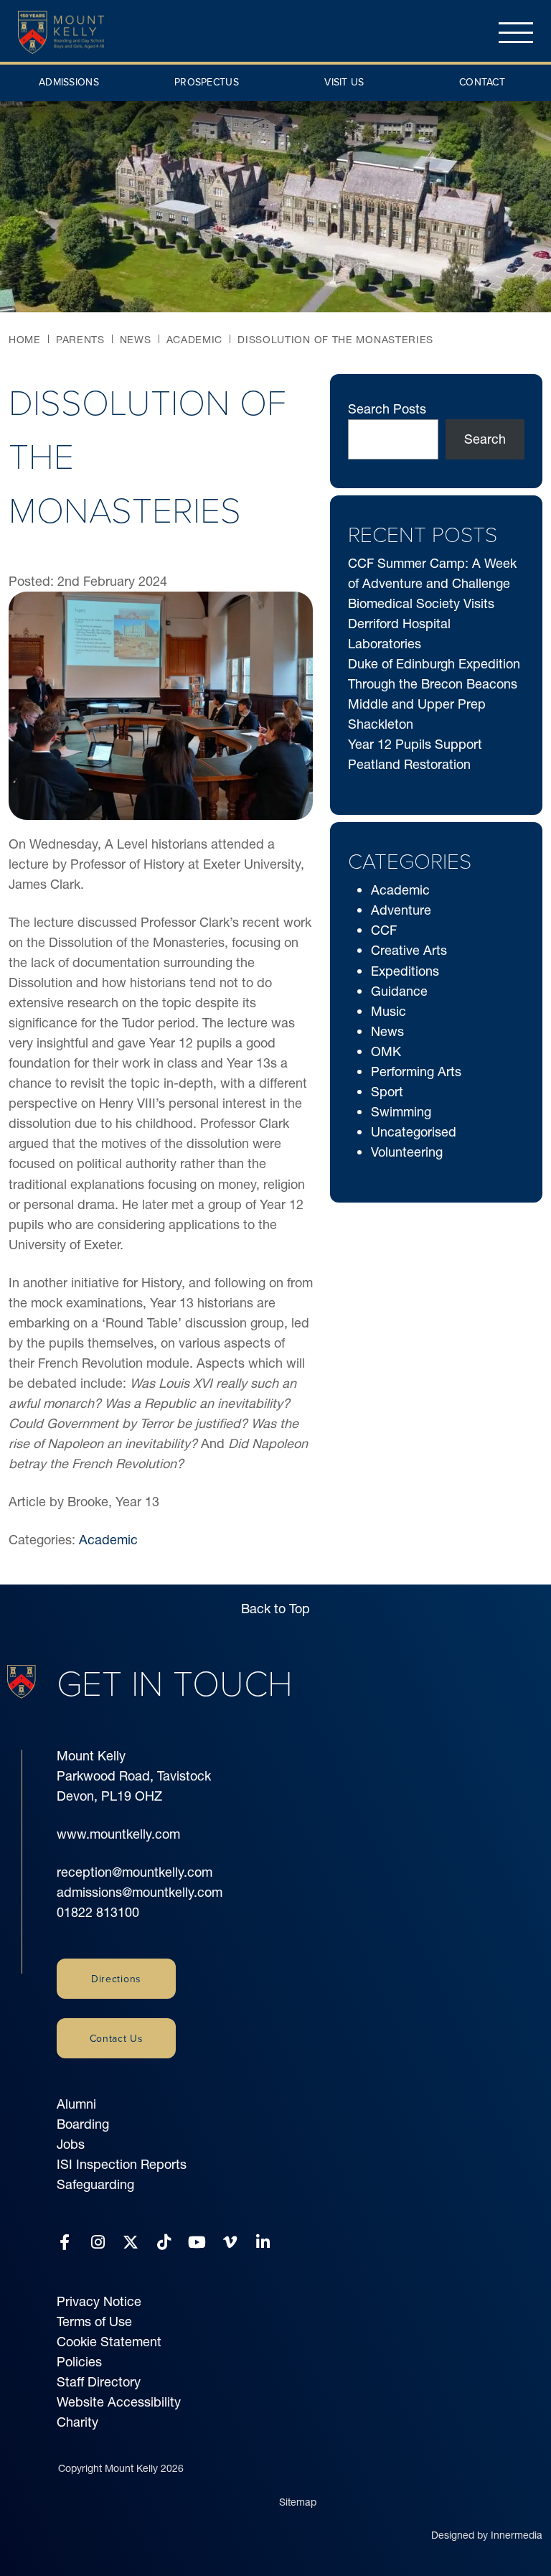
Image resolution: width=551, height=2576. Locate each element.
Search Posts (387, 409)
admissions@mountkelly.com (140, 1892)
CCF (384, 930)
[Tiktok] (164, 2243)
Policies (79, 2362)
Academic (108, 1540)
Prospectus (207, 82)
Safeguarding (95, 2184)
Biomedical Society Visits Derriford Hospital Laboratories (421, 624)
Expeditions (405, 971)
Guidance (399, 991)
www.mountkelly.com (118, 1834)
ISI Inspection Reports (122, 2164)
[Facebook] (65, 2243)
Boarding (83, 2124)
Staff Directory (99, 2382)
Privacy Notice (99, 2301)
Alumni (76, 2104)
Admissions (69, 82)
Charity (77, 2422)
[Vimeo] (230, 2243)
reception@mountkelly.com (135, 1872)
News (387, 1031)
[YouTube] (197, 2243)
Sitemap (298, 2502)
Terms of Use (94, 2321)
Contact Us (117, 2038)
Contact (482, 82)
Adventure (401, 910)
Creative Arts (409, 950)
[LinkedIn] (263, 2243)
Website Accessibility (119, 2402)
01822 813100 (98, 1912)
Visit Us (344, 82)
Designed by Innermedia (487, 2535)
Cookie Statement (109, 2342)
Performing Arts (416, 1072)
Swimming (401, 1112)
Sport (387, 1092)
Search (485, 439)
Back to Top (275, 1609)
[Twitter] (131, 2243)
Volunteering (407, 1152)
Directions (116, 1979)
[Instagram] (98, 2243)
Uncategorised (414, 1132)
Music (388, 1011)
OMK (386, 1051)
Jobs (71, 2144)
